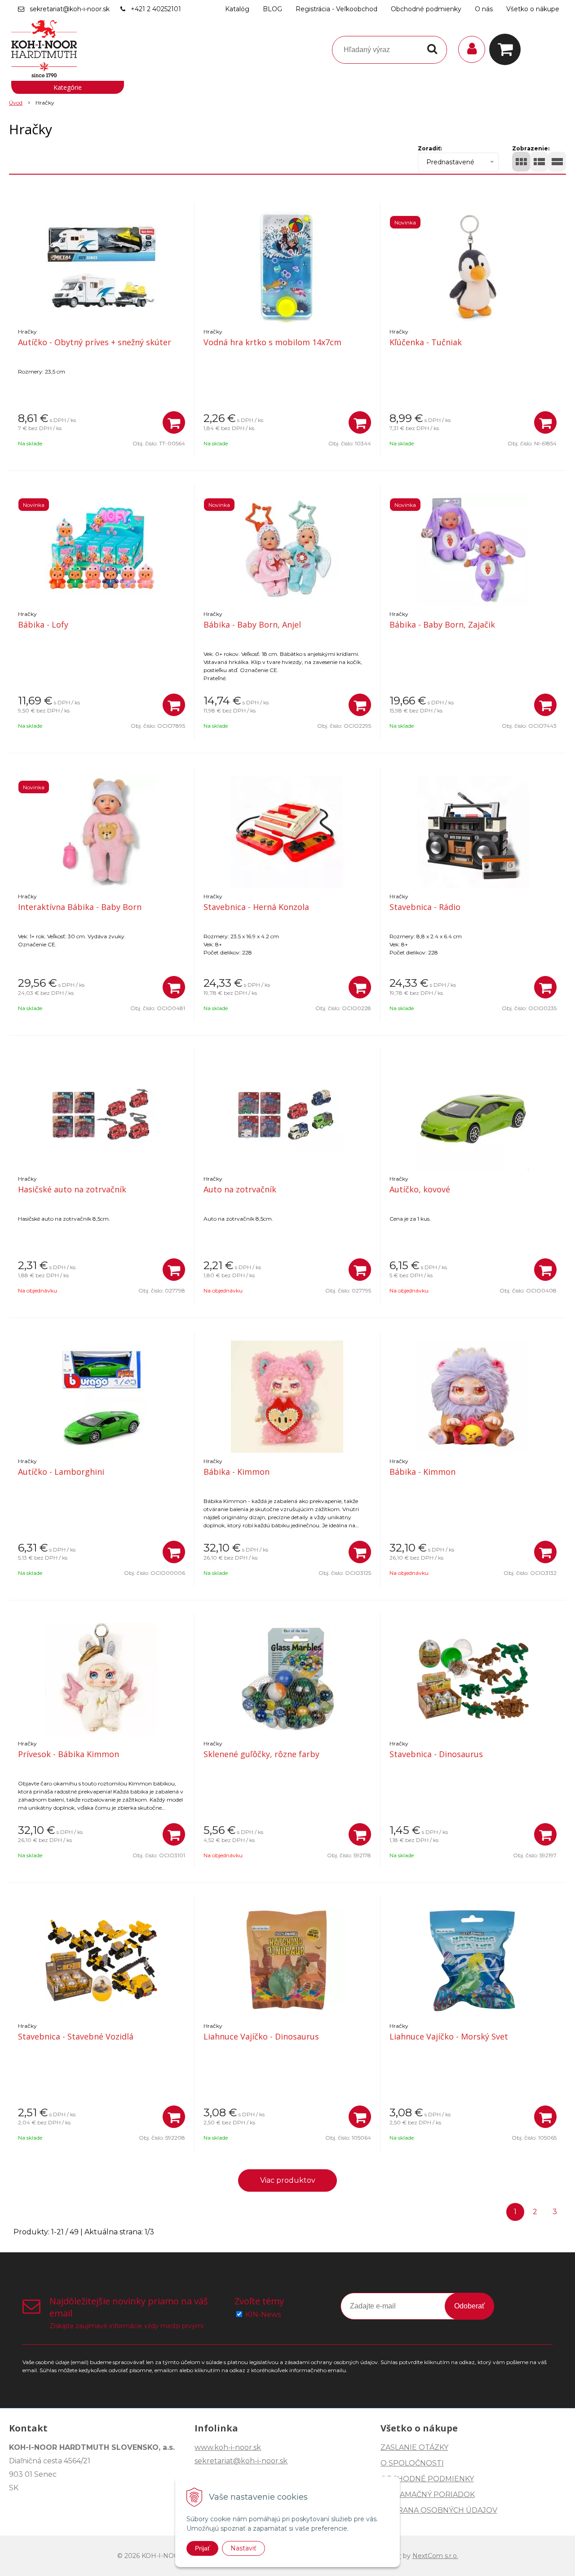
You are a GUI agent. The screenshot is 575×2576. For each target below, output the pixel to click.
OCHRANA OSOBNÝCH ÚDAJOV (439, 2510)
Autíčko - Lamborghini (61, 1472)
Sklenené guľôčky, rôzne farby (261, 1754)
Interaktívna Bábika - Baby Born (80, 907)
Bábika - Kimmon (237, 1472)
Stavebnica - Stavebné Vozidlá (76, 2036)
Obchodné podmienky (426, 9)
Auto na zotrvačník (240, 1189)
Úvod (16, 103)
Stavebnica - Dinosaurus (436, 1754)
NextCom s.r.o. (435, 2556)
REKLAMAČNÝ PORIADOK (428, 2495)
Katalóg (237, 9)
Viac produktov (288, 2180)
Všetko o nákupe (533, 9)
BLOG (272, 9)
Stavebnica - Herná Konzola (256, 907)
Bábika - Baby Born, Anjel (252, 624)
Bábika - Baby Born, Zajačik (442, 624)
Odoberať (469, 2306)
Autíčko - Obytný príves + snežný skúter (95, 342)
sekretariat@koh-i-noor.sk (70, 9)
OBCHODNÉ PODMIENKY (427, 2479)
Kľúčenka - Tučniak (426, 342)
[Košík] (507, 49)
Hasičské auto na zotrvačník (72, 1189)
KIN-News (263, 2314)
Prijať (202, 2548)
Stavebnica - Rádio (425, 907)
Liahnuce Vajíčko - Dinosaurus (261, 2036)
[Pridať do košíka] (174, 422)
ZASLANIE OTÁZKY (414, 2447)
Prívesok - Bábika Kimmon (69, 1754)
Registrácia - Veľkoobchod (336, 9)
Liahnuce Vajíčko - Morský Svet (449, 2036)
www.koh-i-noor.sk (228, 2447)
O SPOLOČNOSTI (412, 2463)
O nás (484, 9)
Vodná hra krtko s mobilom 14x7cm (272, 342)
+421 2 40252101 (156, 9)
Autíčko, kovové (420, 1189)
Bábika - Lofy (43, 624)
